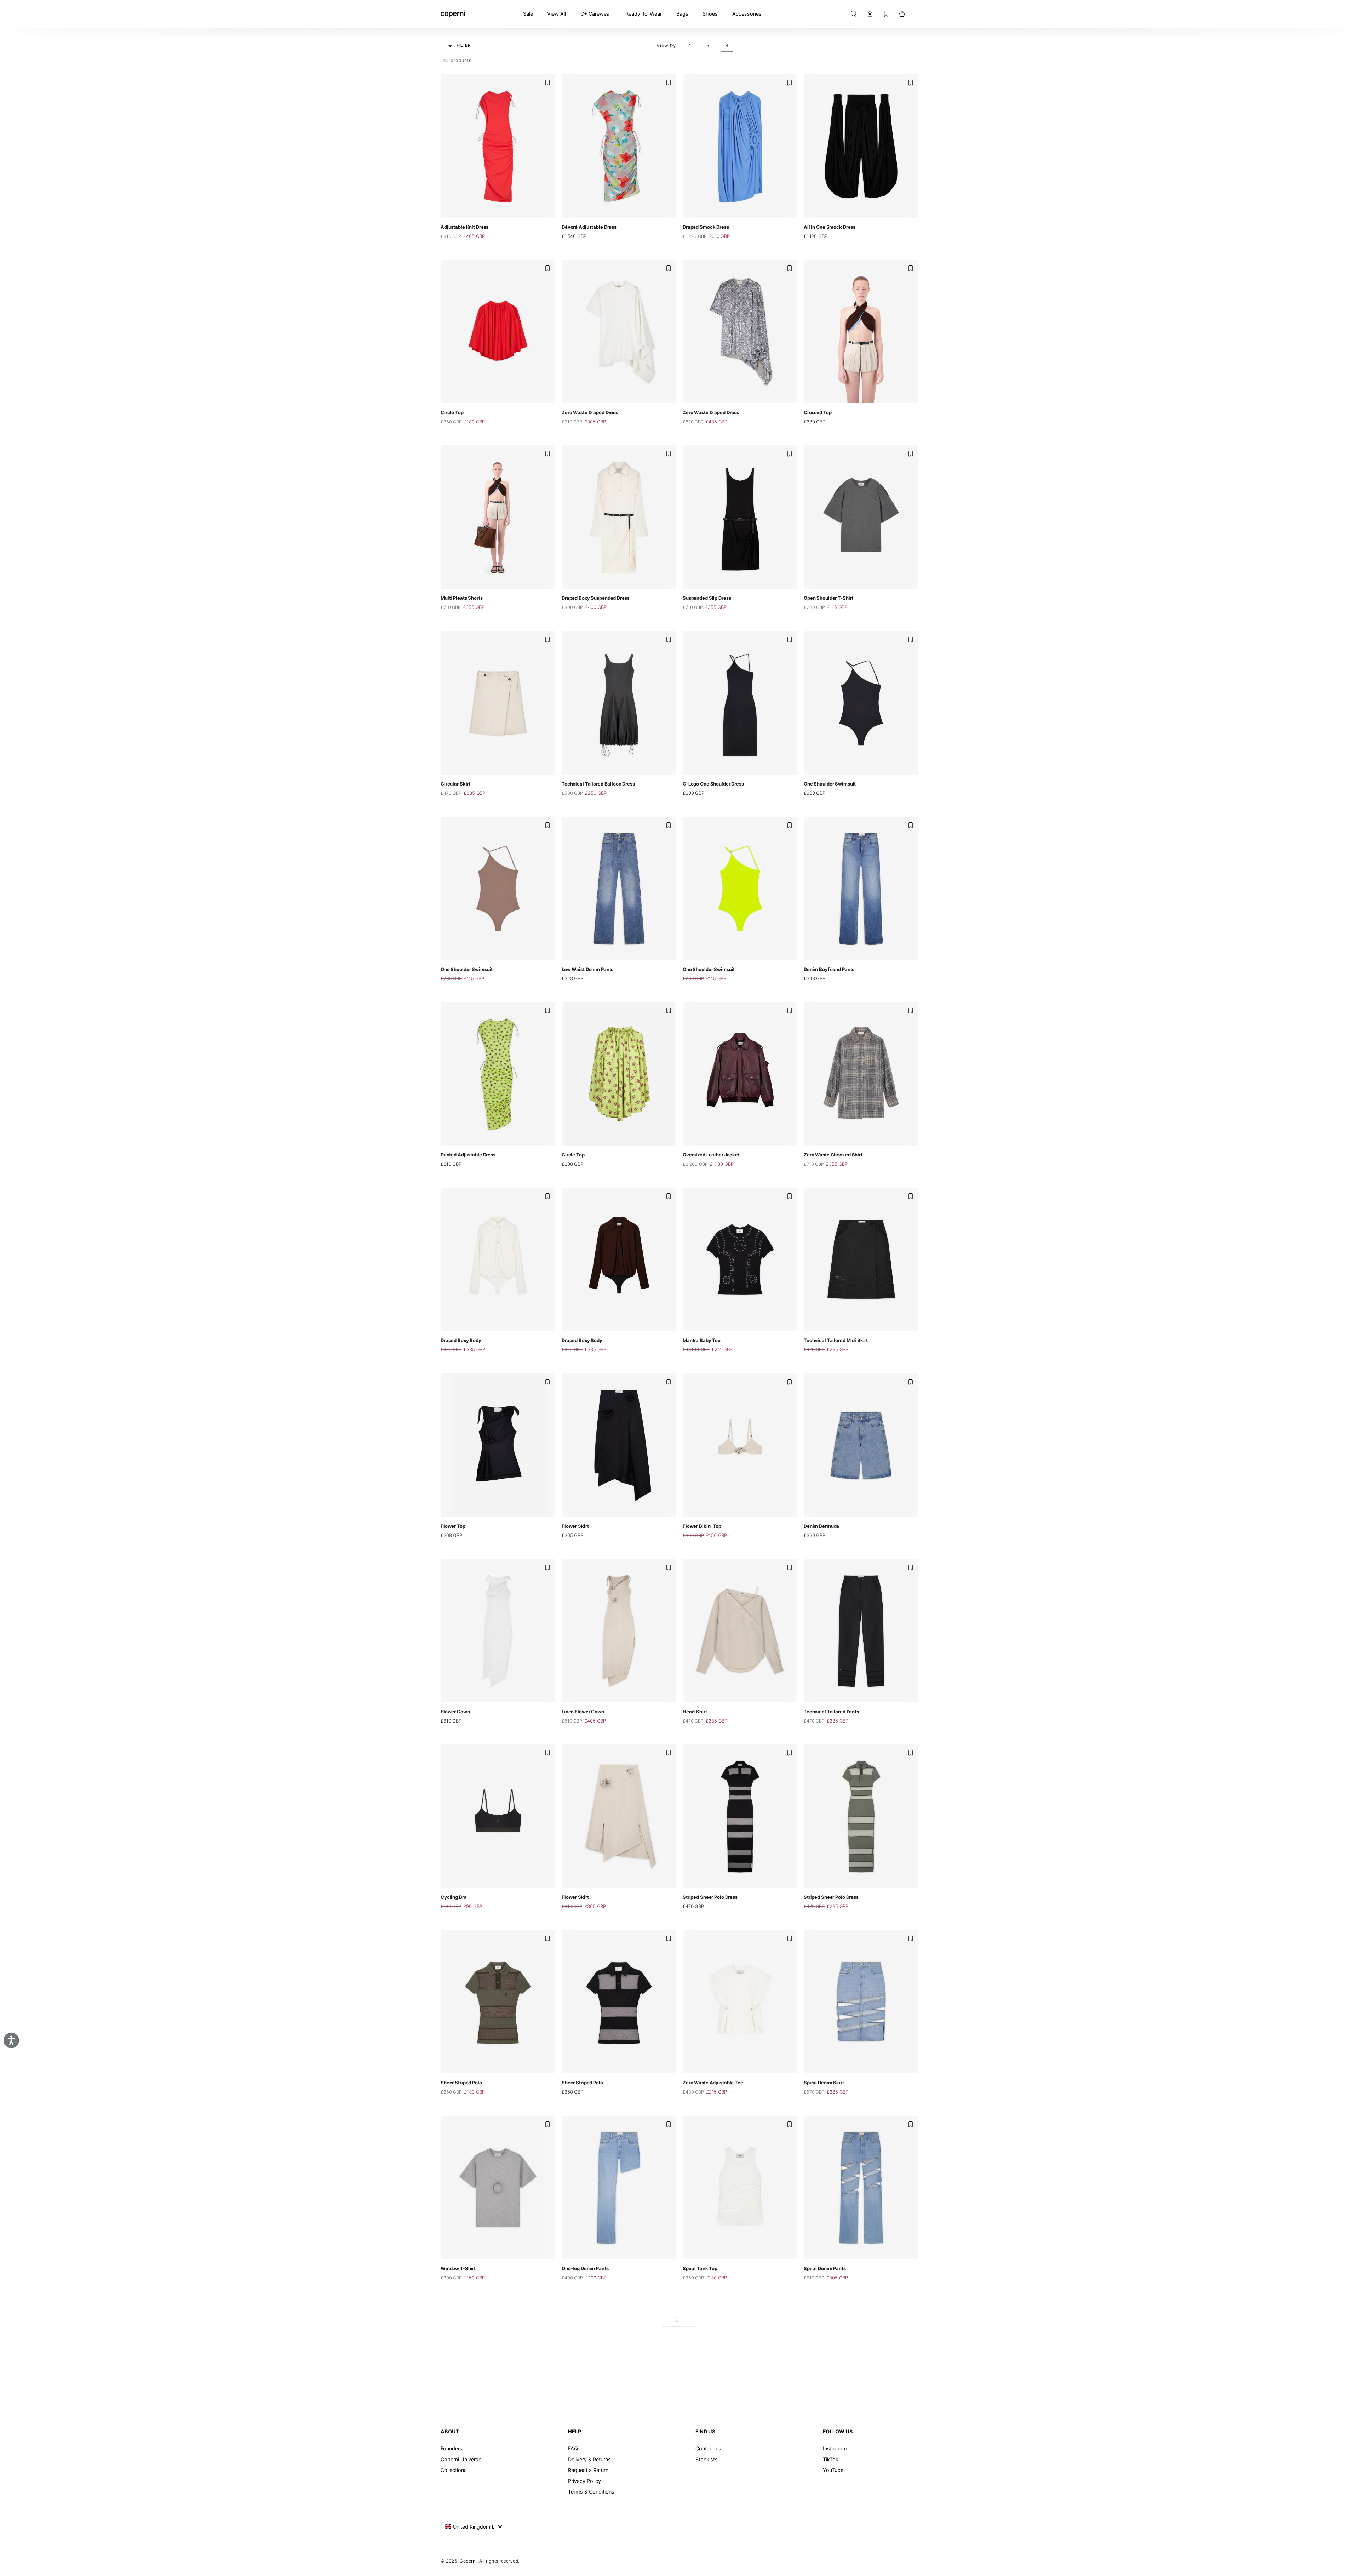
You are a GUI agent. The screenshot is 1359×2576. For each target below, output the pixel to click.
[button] (853, 14)
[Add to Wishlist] (547, 83)
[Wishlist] (886, 14)
